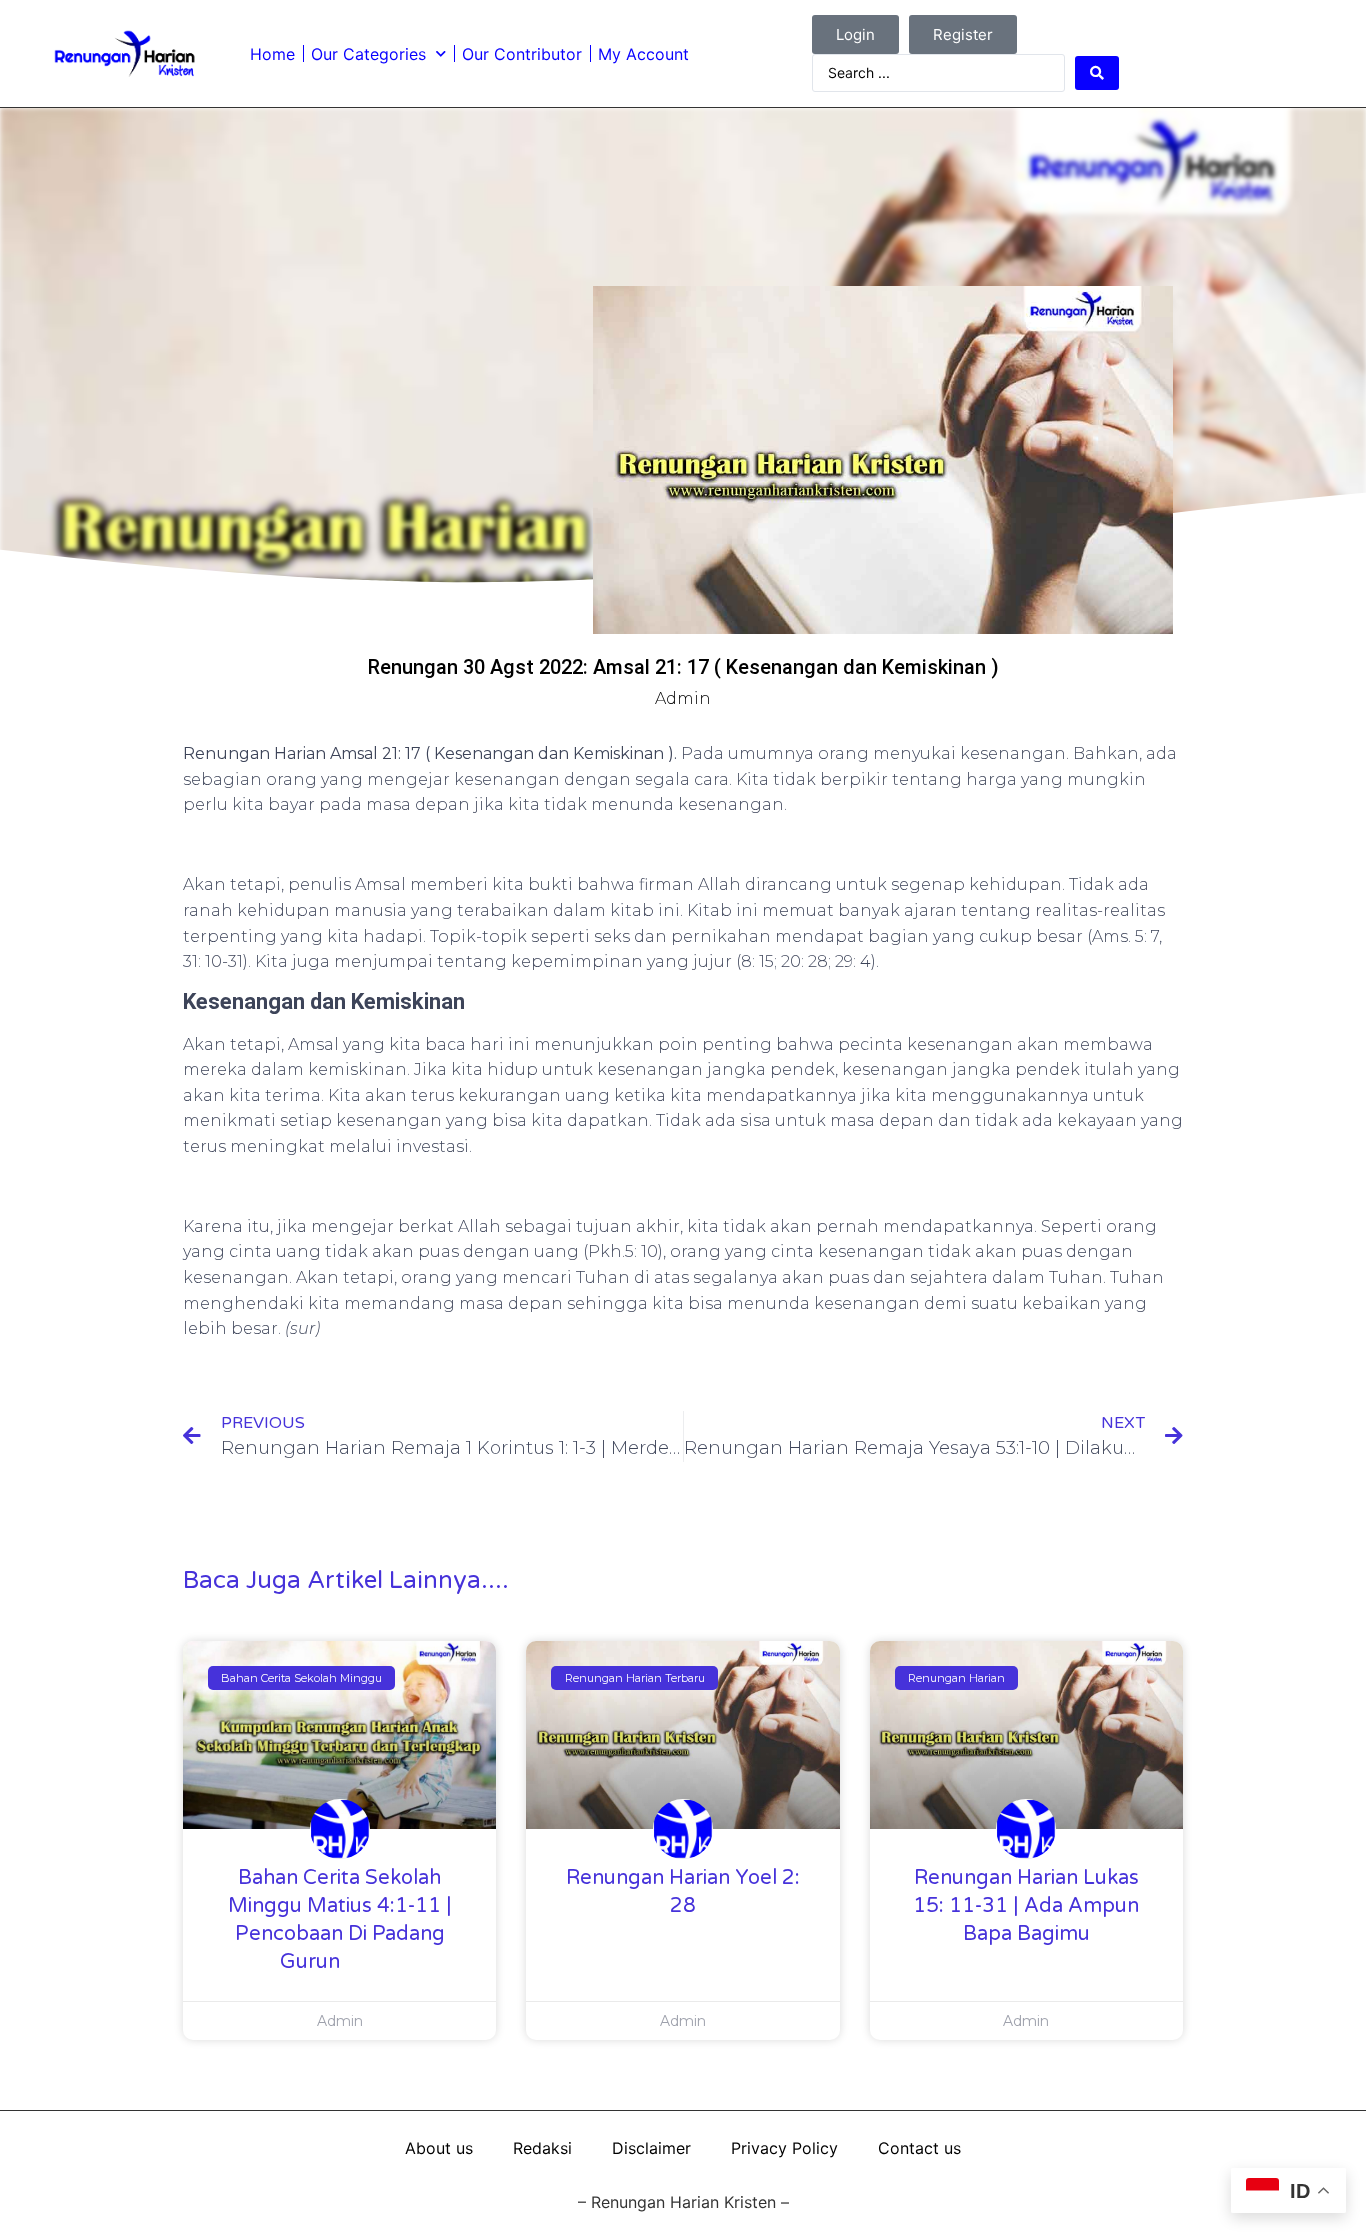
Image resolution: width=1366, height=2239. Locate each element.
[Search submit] (1097, 73)
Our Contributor (522, 54)
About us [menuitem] (439, 2148)
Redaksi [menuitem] (542, 2148)
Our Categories (368, 54)
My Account (643, 54)
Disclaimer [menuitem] (651, 2148)
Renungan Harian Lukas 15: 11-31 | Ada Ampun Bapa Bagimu (1026, 1906)
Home (272, 54)
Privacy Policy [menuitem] (784, 2148)
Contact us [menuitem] (919, 2148)
